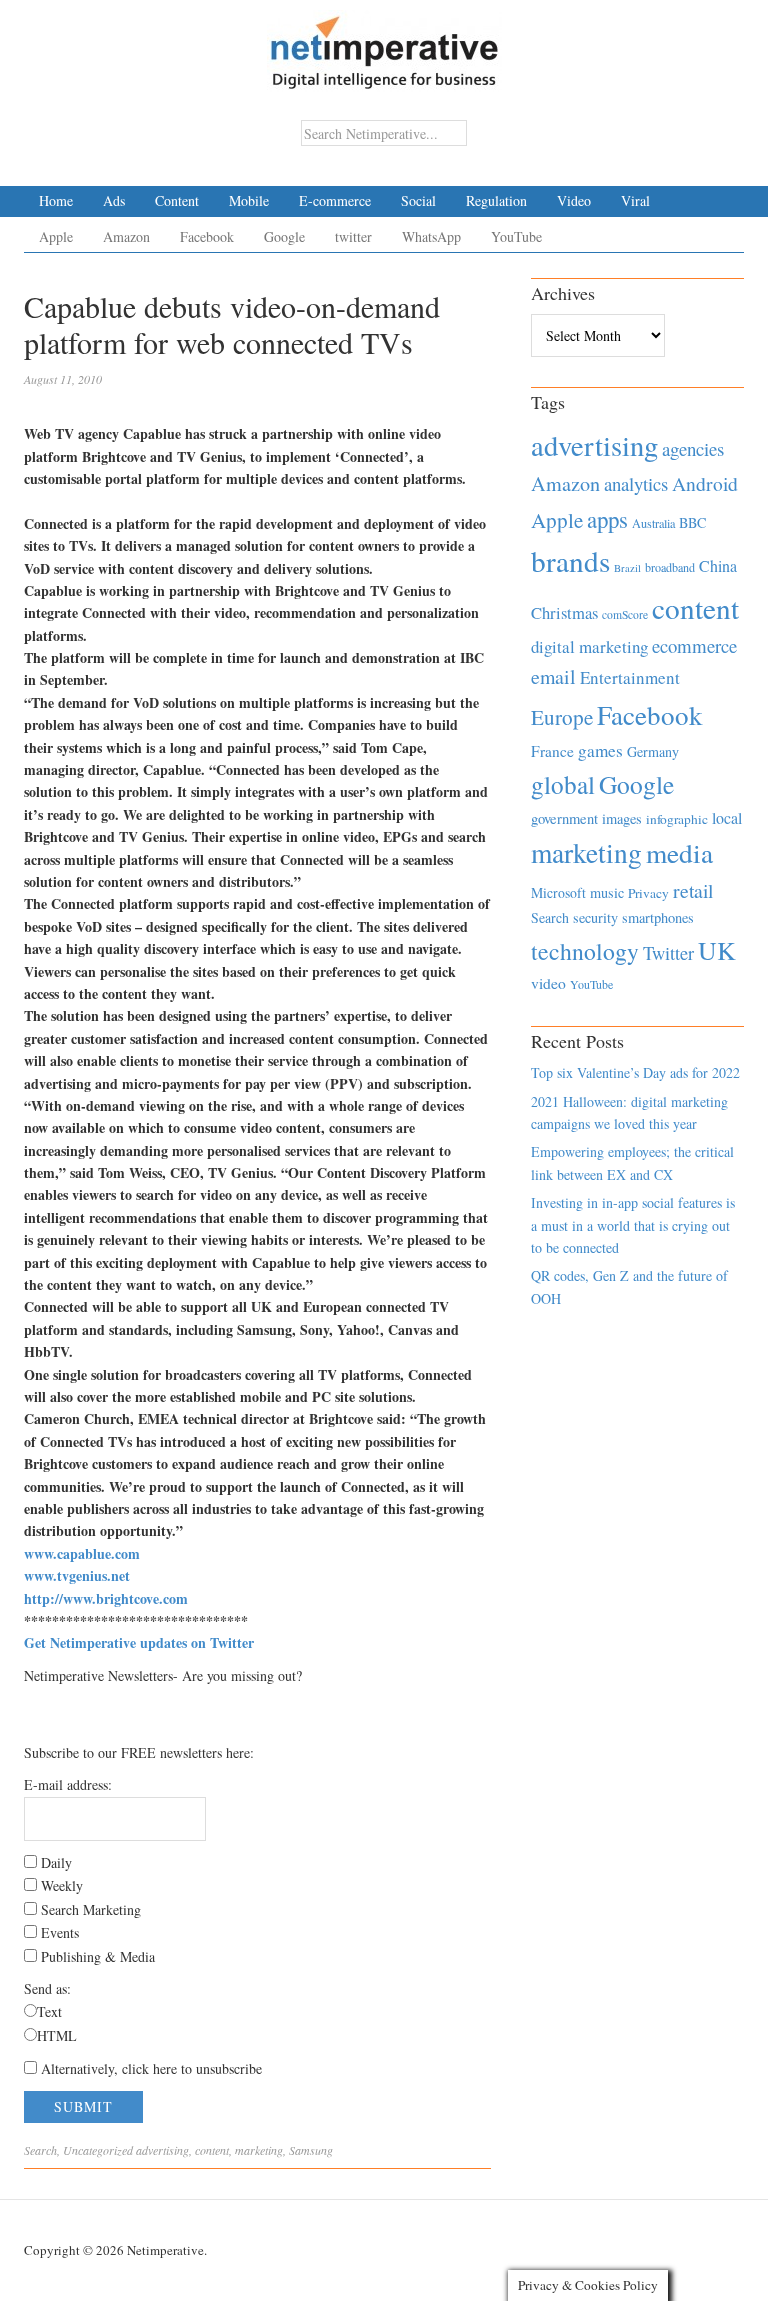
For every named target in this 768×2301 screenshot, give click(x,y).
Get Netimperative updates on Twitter (139, 1642)
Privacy (648, 893)
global (563, 784)
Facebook (207, 236)
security (595, 917)
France (552, 751)
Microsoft (558, 892)
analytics (636, 483)
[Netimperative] (384, 45)
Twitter (668, 953)
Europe (562, 717)
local (727, 817)
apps (607, 519)
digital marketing (589, 646)
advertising (162, 2150)
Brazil (627, 568)
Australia (653, 523)
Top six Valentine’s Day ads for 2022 (635, 1072)
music (607, 892)
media (679, 852)
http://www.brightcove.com (106, 1598)
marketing (259, 2150)
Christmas (564, 612)
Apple (56, 236)
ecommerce (694, 645)
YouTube (516, 236)
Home (56, 200)
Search (40, 2150)
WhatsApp (431, 236)
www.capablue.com (82, 1553)
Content (177, 200)
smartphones (658, 917)
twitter (353, 236)
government (564, 818)
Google (284, 236)
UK (717, 950)
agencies (693, 448)
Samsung (311, 2150)
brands (570, 560)
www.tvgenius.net (77, 1575)
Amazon (126, 236)
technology (585, 951)
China (718, 565)
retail (693, 890)
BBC (692, 522)
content (212, 2150)
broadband (670, 567)
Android (705, 483)
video (548, 983)
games (600, 750)
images (622, 818)
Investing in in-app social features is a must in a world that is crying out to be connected (633, 1225)
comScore (625, 614)
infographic (677, 819)
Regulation (496, 200)
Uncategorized (98, 2150)
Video (574, 200)
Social (418, 200)
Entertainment (630, 677)
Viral (635, 200)
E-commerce (335, 200)
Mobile (249, 200)
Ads (114, 200)
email (553, 676)
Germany (653, 751)
